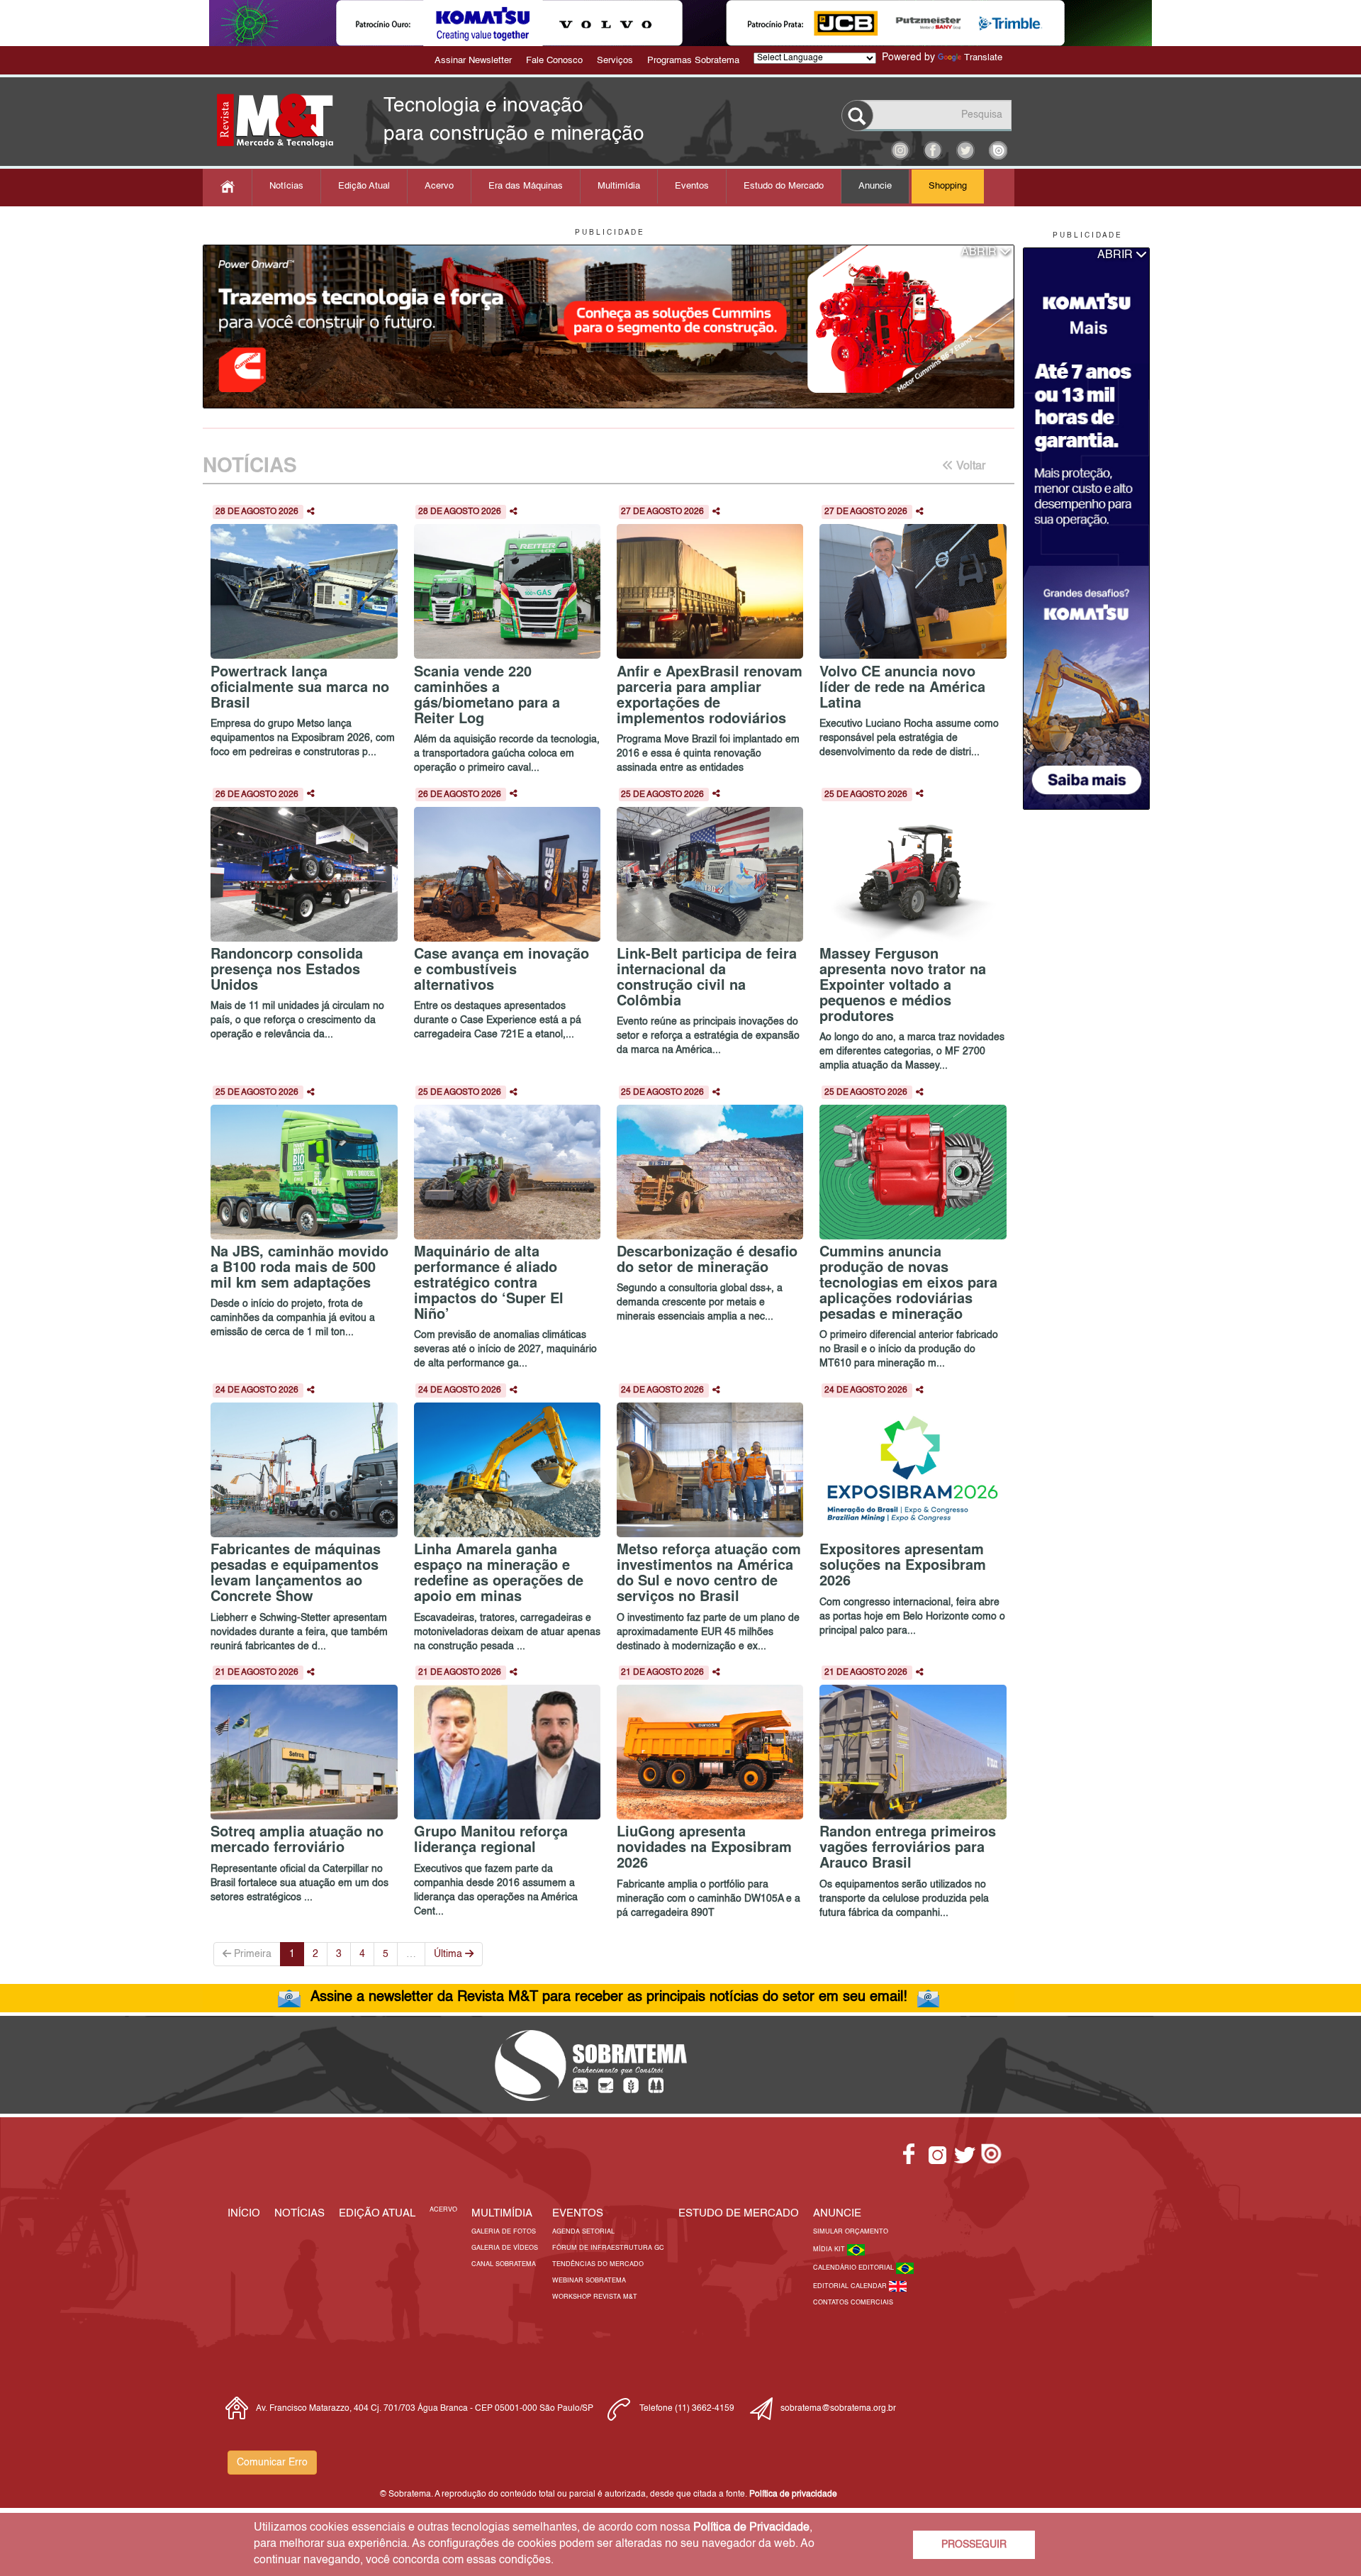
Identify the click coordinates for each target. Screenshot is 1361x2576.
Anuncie (875, 186)
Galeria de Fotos (504, 2232)
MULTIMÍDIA (502, 2213)
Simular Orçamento (851, 2232)
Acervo (439, 186)
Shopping (948, 186)
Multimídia (619, 186)
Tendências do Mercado (598, 2264)
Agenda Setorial (583, 2232)
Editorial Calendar (851, 2286)
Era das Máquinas (526, 186)
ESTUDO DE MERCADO (739, 2213)
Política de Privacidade (751, 2528)
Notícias (286, 186)
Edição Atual (364, 186)
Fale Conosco (554, 61)
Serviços (615, 61)
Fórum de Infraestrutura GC (608, 2248)
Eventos (692, 186)
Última (449, 1954)
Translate (983, 58)
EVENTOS (578, 2213)
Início (244, 2213)
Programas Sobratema (693, 61)
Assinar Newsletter (473, 61)
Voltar (969, 467)
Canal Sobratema (504, 2264)
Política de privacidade (793, 2494)
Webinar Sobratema (589, 2281)
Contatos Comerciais (853, 2303)
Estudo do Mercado (784, 186)
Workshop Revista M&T (595, 2297)
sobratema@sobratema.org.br (838, 2409)
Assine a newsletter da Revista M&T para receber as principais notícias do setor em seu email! (609, 1997)
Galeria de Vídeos (505, 2248)
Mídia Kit (830, 2249)
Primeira (251, 1954)
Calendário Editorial (855, 2268)
